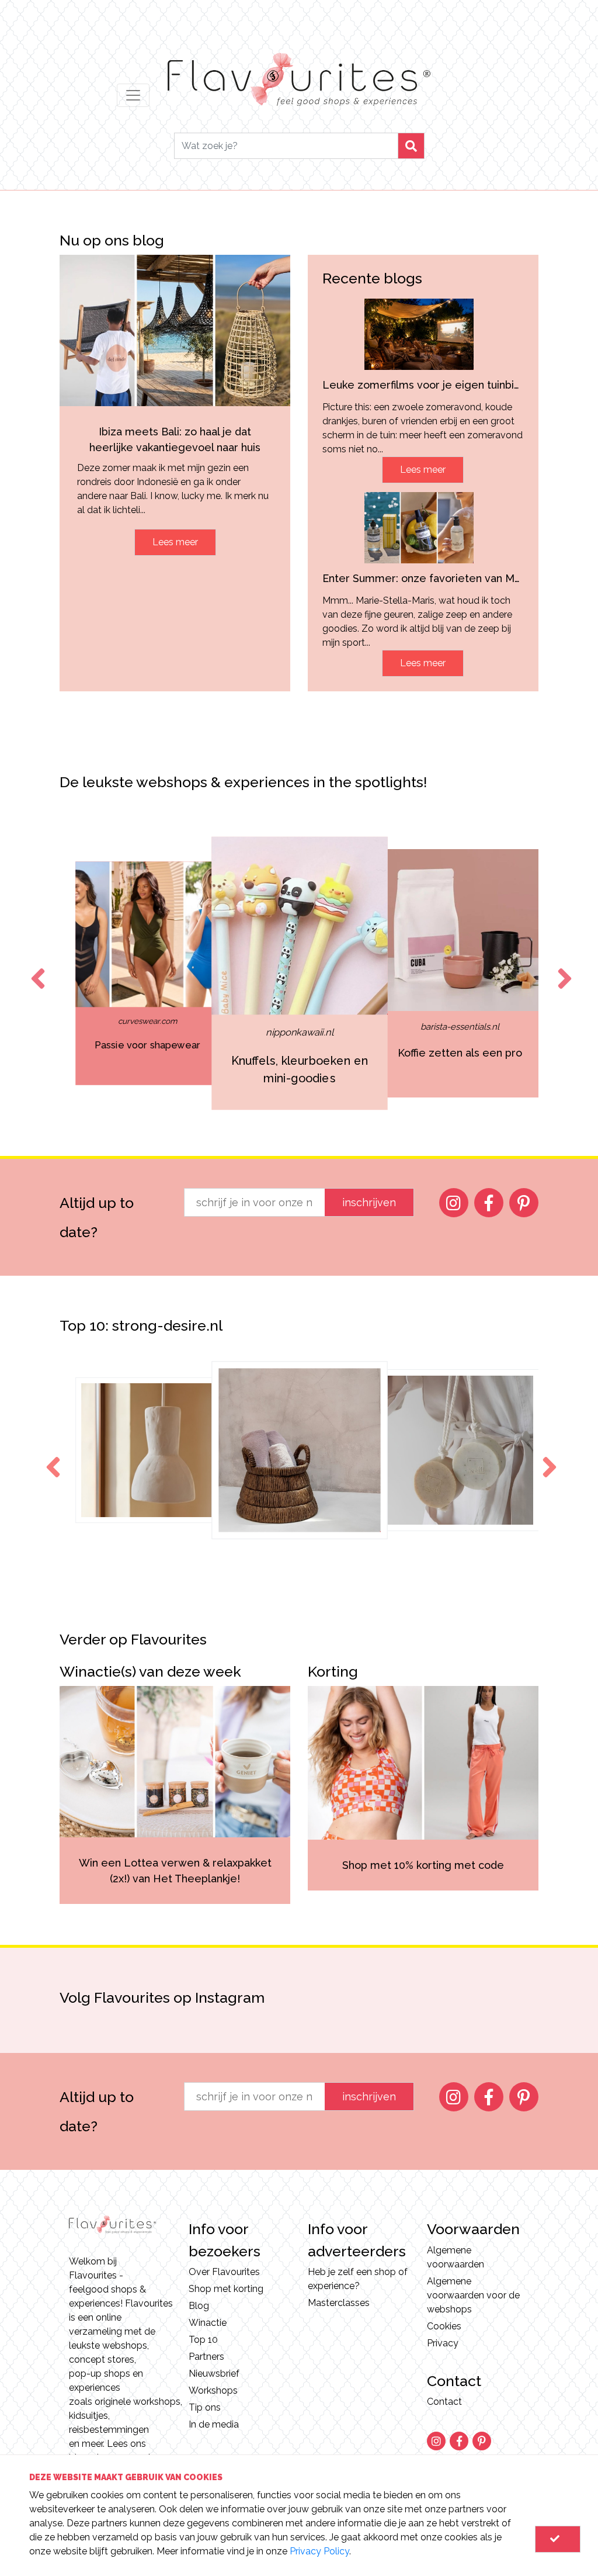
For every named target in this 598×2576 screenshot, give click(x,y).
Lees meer (175, 542)
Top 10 (203, 2340)
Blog (199, 2306)
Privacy (443, 2343)
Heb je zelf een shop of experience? (358, 2279)
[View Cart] (558, 2539)
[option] (148, 973)
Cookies (444, 2326)
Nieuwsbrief (214, 2374)
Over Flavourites (224, 2272)
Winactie (208, 2323)
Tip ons (205, 2407)
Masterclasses (339, 2303)
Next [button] (562, 968)
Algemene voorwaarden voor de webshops (473, 2295)
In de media (214, 2424)
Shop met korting (226, 2289)
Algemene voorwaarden (456, 2257)
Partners (206, 2357)
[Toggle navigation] (133, 95)
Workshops (213, 2390)
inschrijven (369, 1202)
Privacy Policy (319, 2551)
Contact (444, 2402)
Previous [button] (36, 968)
